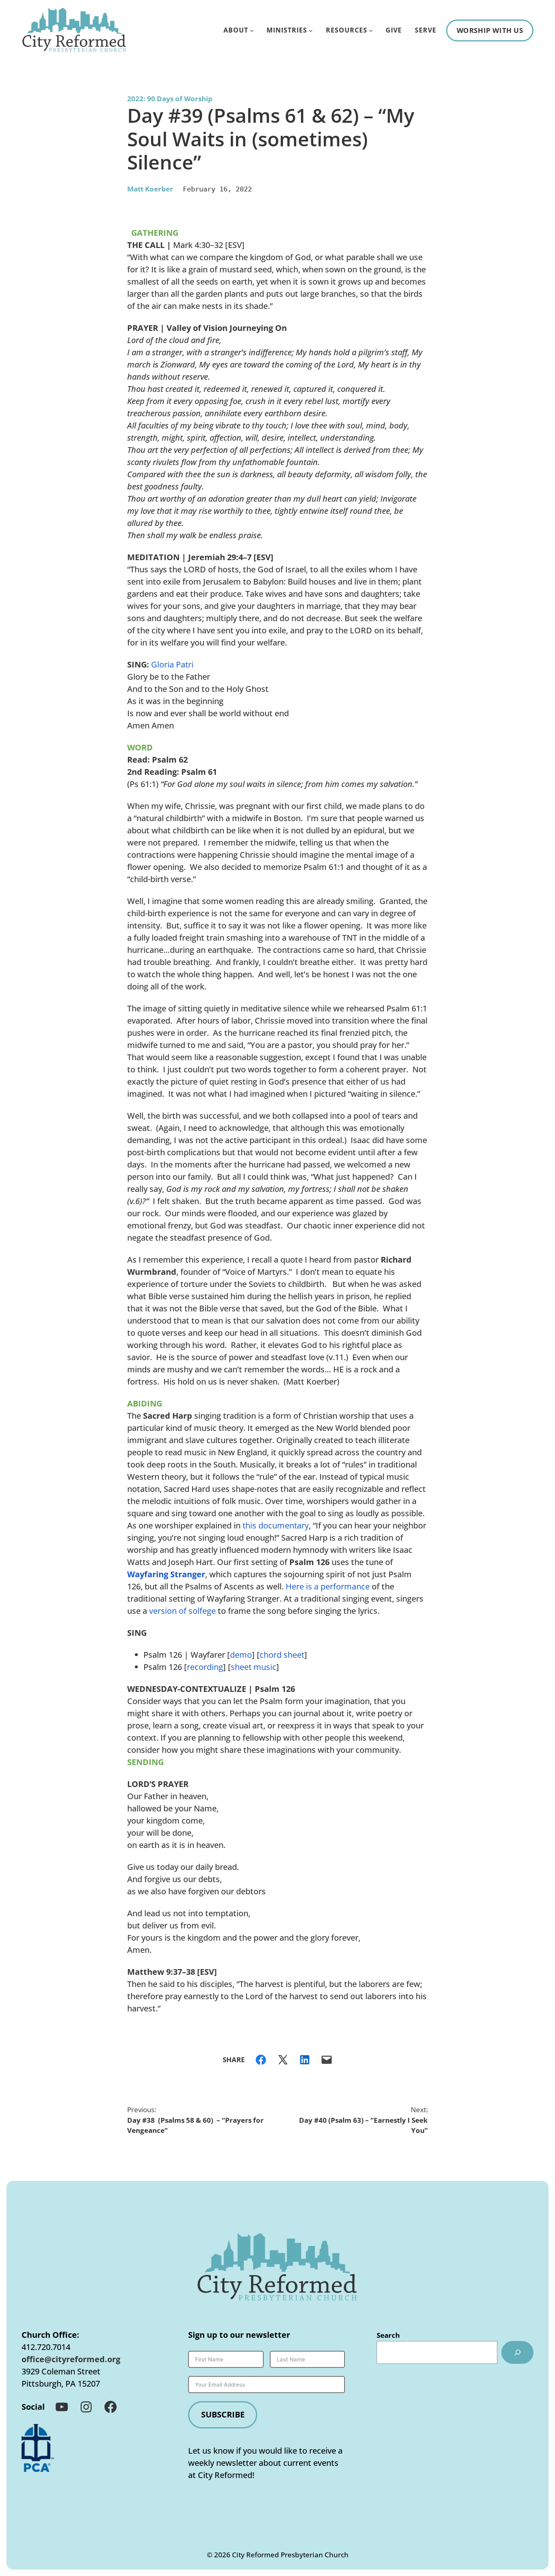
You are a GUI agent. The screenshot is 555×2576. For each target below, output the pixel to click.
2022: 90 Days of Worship (170, 99)
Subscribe (223, 2414)
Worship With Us (490, 30)
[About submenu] (252, 30)
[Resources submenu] (371, 30)
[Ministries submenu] (311, 30)
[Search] (517, 2352)
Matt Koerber (150, 189)
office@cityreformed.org (71, 2359)
